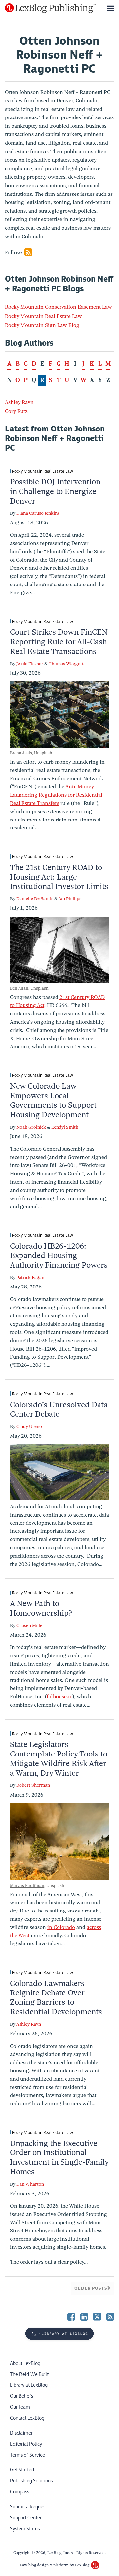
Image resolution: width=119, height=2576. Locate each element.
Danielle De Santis (35, 899)
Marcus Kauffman (27, 1885)
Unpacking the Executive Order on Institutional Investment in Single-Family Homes (59, 2157)
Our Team (20, 2407)
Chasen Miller (30, 1626)
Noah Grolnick (31, 1127)
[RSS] (110, 2317)
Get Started (22, 2470)
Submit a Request (28, 2507)
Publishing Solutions (31, 2481)
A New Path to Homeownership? (41, 1608)
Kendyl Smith (65, 1127)
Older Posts (91, 2288)
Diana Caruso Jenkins (38, 513)
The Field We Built (29, 2374)
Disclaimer (21, 2433)
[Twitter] (97, 2317)
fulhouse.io (59, 1697)
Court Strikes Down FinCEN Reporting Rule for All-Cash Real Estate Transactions (59, 642)
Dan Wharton (30, 2184)
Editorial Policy (26, 2444)
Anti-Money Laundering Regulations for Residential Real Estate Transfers (56, 795)
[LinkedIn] (84, 2317)
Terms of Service (27, 2455)
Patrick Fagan (30, 1277)
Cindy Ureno (29, 1426)
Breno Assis (21, 753)
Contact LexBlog (27, 2418)
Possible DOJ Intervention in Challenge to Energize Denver (55, 491)
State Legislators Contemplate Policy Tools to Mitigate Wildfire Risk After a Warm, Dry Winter (59, 1758)
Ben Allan (19, 988)
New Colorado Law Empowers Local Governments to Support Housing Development (53, 1100)
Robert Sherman (33, 1785)
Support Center (26, 2518)
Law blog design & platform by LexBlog (55, 2565)
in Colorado (61, 1927)
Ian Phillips (70, 899)
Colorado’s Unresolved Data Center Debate (59, 1409)
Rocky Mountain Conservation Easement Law (59, 307)
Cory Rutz (16, 411)
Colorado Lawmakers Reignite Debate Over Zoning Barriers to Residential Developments (56, 1997)
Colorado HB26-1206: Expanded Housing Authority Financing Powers (59, 1256)
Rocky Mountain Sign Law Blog (42, 325)
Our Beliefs (21, 2396)
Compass (20, 2492)
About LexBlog (25, 2363)
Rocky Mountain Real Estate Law (43, 316)
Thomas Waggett (66, 664)
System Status (25, 2529)
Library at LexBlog (29, 2385)
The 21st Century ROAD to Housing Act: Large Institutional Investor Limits (59, 877)
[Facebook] (71, 2317)
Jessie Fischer (30, 664)
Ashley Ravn (19, 402)
